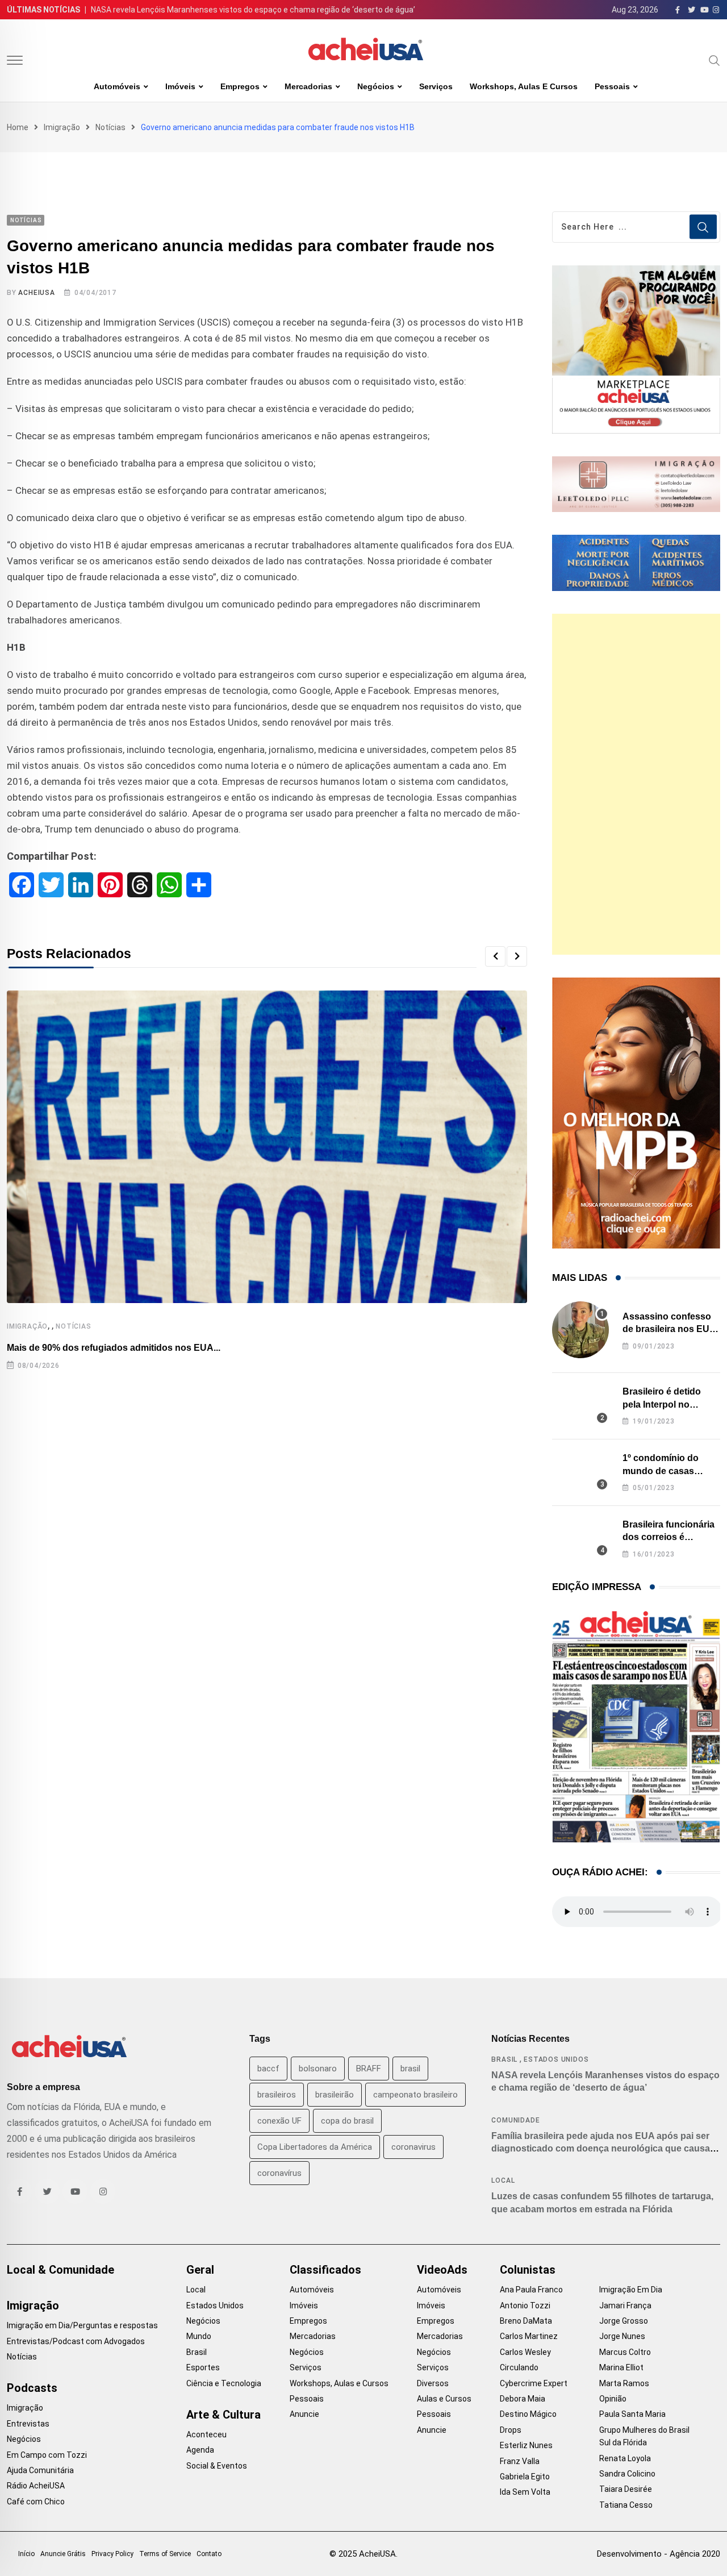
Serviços (436, 86)
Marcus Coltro (625, 2352)
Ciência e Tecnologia (224, 2383)
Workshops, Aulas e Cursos (524, 86)
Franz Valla (520, 2461)
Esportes (203, 2367)
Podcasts (32, 2388)
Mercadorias (308, 86)
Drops (511, 2430)
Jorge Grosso (624, 2321)
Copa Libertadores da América (315, 2147)
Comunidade (515, 2120)
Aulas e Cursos (444, 2399)
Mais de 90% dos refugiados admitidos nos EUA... (114, 1348)
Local (503, 2180)
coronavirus (413, 2147)
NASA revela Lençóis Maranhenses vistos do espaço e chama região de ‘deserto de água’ (253, 10)
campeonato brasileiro (415, 2095)
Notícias (110, 127)
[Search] (715, 60)
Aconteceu (206, 2434)
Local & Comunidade (60, 2270)
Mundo (199, 2336)
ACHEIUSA (36, 293)
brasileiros (277, 2095)
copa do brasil (347, 2121)
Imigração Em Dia (631, 2290)
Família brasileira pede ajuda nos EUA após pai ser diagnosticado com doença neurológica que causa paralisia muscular (601, 2149)
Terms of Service (165, 2554)
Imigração (62, 127)
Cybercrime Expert (534, 2383)
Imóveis (180, 86)
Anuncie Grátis (63, 2554)
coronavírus (279, 2173)
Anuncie (304, 2414)
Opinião (613, 2399)
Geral (200, 2270)
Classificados (325, 2270)
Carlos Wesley (525, 2352)
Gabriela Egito (525, 2477)
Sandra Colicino (627, 2474)
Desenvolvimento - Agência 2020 (659, 2554)
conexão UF (279, 2121)
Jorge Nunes (622, 2336)
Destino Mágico (528, 2414)
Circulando (519, 2367)
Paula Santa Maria (632, 2414)
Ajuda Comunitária (40, 2470)
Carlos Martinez (529, 2336)
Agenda (200, 2450)
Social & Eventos (217, 2466)
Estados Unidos (556, 2059)
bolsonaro (318, 2069)
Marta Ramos (624, 2383)
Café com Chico (36, 2502)
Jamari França (625, 2306)
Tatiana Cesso (626, 2505)
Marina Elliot (621, 2367)
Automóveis (117, 86)
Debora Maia (523, 2399)
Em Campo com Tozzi (47, 2455)
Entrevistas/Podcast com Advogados (76, 2341)
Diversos (433, 2383)
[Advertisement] (636, 784)
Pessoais (612, 86)
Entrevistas (28, 2424)
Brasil (504, 2059)
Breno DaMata (526, 2321)
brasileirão (335, 2095)
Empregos (240, 86)
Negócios (376, 86)
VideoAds (442, 2270)
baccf (268, 2069)
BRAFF (369, 2069)
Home (18, 127)
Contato (209, 2554)
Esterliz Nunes (526, 2445)
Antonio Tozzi (525, 2306)
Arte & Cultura (223, 2415)
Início (26, 2554)
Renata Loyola (625, 2458)
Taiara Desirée (626, 2489)
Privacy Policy (112, 2554)
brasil (410, 2069)
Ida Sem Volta (525, 2492)
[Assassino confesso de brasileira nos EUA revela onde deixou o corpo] (580, 1330)
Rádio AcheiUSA (36, 2486)
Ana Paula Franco (531, 2290)
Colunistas (528, 2270)
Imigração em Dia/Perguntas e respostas (82, 2325)
